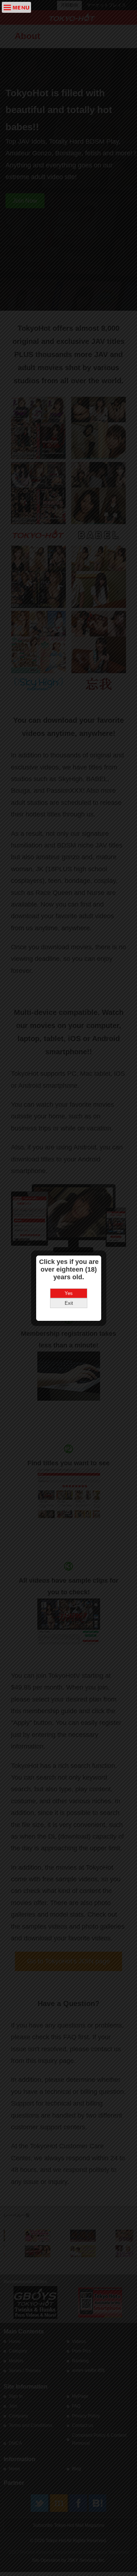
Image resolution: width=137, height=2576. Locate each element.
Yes (69, 1293)
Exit (69, 1303)
